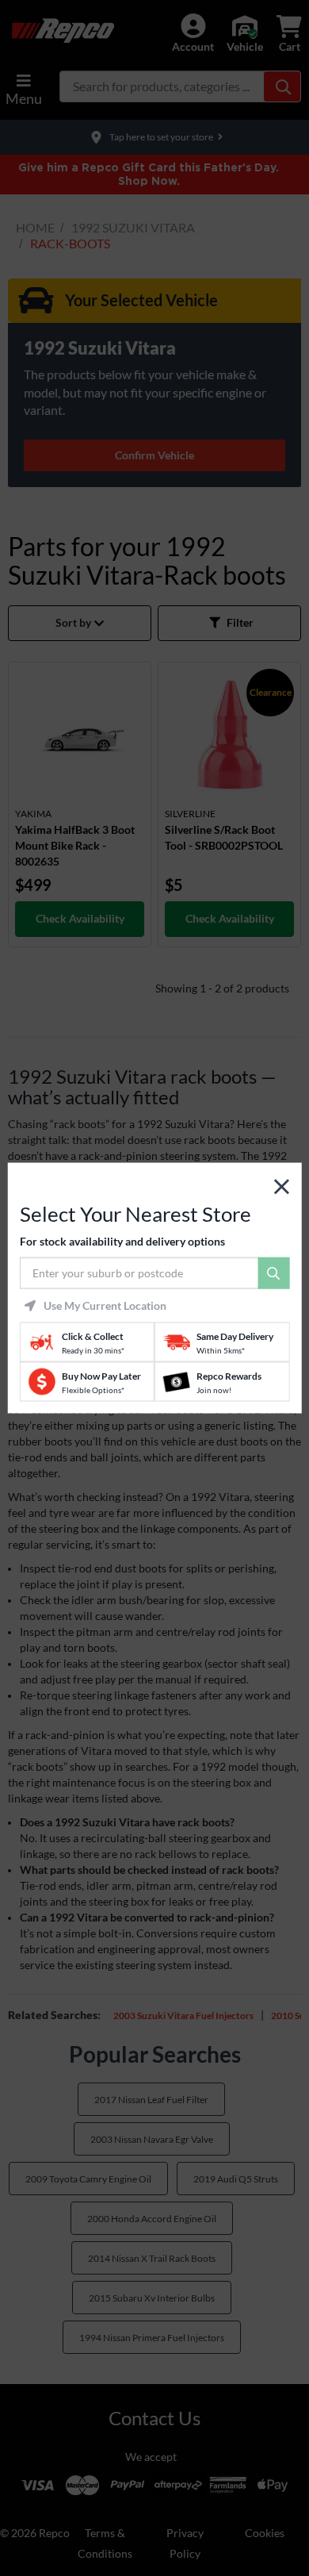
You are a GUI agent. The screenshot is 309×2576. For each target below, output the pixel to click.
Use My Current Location (105, 1306)
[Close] (282, 1186)
